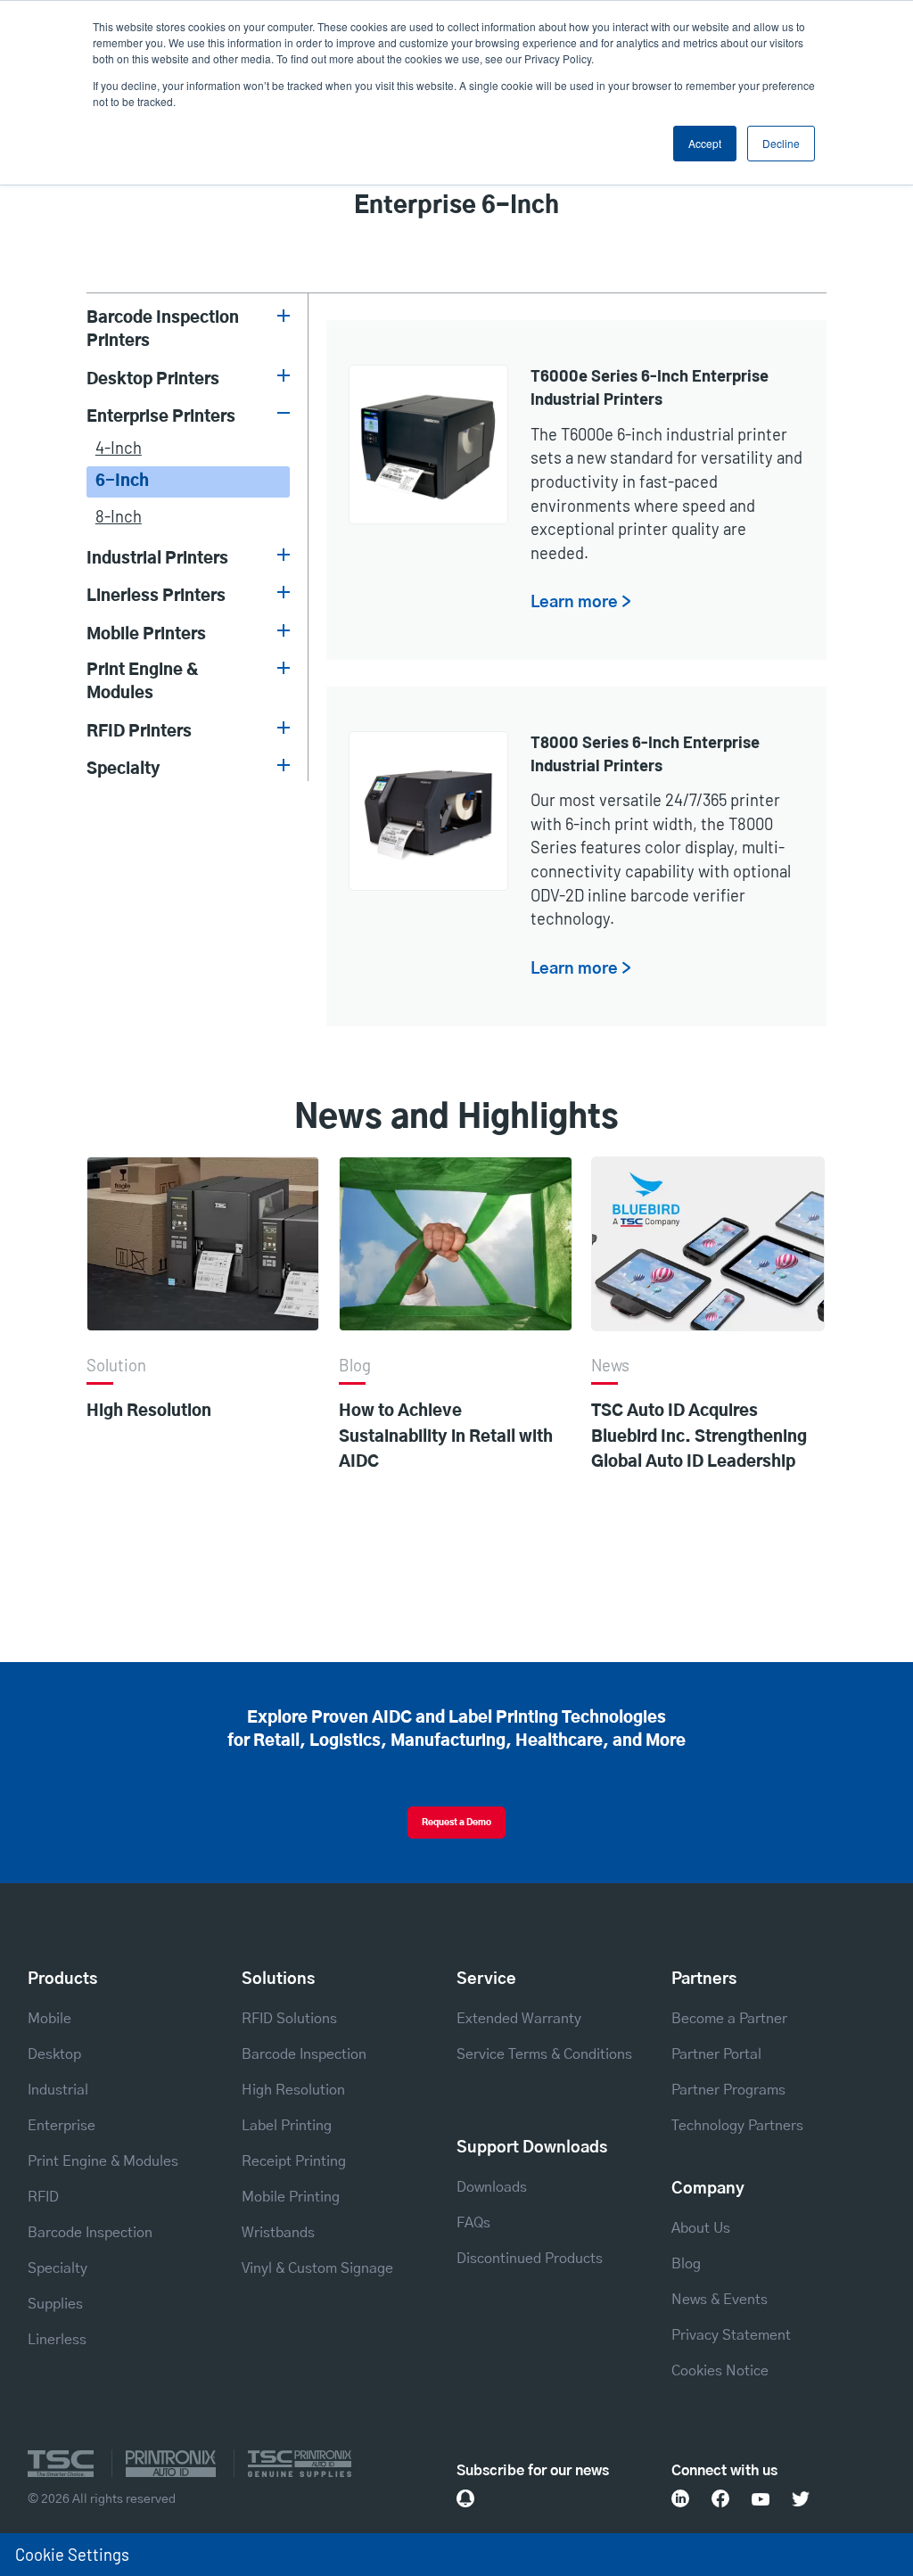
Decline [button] (781, 143)
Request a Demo (456, 1823)
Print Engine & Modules (143, 682)
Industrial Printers (157, 559)
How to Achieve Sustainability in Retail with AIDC (446, 1436)
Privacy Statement (731, 2335)
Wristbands (278, 2233)
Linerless (57, 2340)
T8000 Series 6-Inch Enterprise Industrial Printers (645, 753)
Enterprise (62, 2126)
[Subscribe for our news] (465, 2498)
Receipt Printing (294, 2161)
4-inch (119, 448)
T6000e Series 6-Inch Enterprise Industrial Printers (650, 387)
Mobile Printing (291, 2197)
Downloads (492, 2187)
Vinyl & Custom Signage (317, 2268)
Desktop (54, 2054)
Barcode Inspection (90, 2233)
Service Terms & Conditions (544, 2054)
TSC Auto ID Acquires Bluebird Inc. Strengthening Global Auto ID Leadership (699, 1436)
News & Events (720, 2300)
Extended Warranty (519, 2019)
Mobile (49, 2019)
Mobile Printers (146, 634)
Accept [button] (705, 143)
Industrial (58, 2090)
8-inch (119, 516)
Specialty (123, 769)
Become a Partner (729, 2019)
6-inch (122, 481)
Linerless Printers (156, 596)
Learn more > (581, 602)
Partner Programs (728, 2090)
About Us (701, 2228)
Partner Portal (716, 2054)
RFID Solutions (289, 2019)
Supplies (55, 2304)
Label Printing (287, 2126)
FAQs (473, 2223)
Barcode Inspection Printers (163, 329)
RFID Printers (139, 732)
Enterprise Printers (161, 417)
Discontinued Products (530, 2259)
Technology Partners (737, 2126)
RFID (43, 2197)
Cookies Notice (720, 2371)
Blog (686, 2264)
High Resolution (149, 1411)
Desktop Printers (153, 379)
